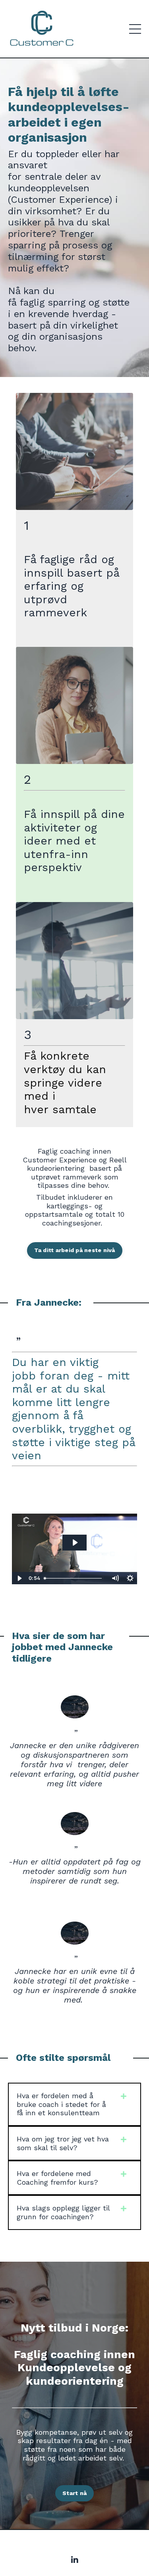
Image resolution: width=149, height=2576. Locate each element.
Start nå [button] (74, 2493)
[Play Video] (19, 1578)
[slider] (74, 1578)
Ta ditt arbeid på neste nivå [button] (75, 1250)
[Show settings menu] (130, 1578)
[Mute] (115, 1578)
